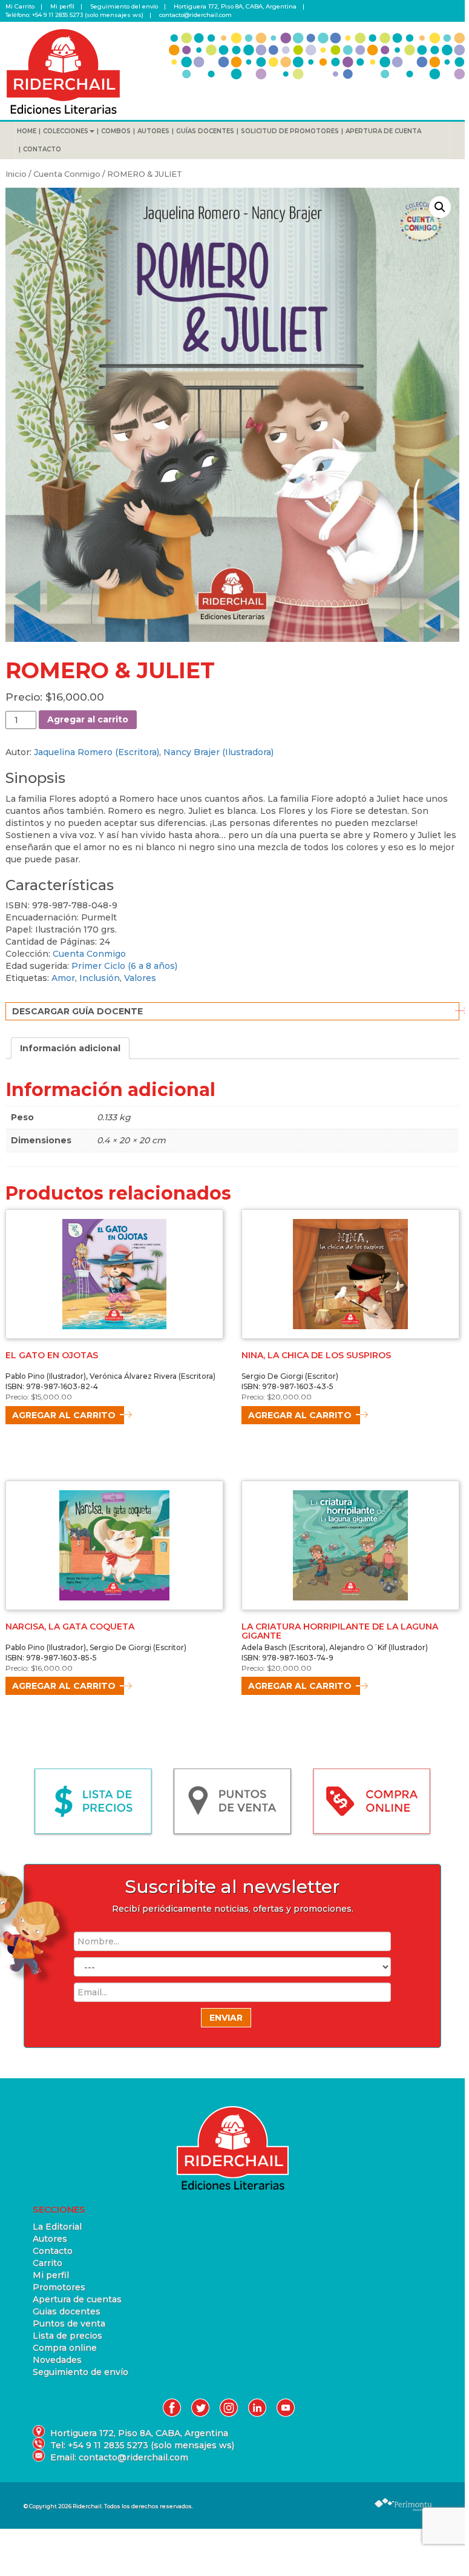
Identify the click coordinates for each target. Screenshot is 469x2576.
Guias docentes (67, 2311)
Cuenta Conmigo (67, 174)
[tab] (70, 1048)
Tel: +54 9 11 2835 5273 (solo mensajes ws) (142, 2445)
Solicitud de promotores (290, 131)
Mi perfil (62, 6)
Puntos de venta (69, 2323)
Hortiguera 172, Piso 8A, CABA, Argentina (235, 6)
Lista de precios (67, 2336)
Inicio (16, 174)
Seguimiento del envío (124, 6)
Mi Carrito (20, 6)
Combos (116, 131)
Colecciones (66, 131)
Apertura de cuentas (77, 2299)
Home (27, 131)
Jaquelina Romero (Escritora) (97, 752)
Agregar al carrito (88, 719)
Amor (63, 978)
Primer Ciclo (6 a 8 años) (124, 966)
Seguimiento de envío (80, 2372)
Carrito (48, 2263)
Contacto (42, 149)
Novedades (57, 2360)
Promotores (59, 2287)
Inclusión (100, 978)
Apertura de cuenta (383, 131)
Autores (153, 131)
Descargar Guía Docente (77, 1011)
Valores (140, 978)
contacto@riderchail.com (195, 15)
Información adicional (70, 1048)
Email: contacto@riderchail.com (119, 2457)
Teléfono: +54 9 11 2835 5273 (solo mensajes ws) (74, 15)
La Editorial (57, 2227)
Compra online (65, 2348)
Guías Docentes (205, 131)
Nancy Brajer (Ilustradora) (218, 752)
